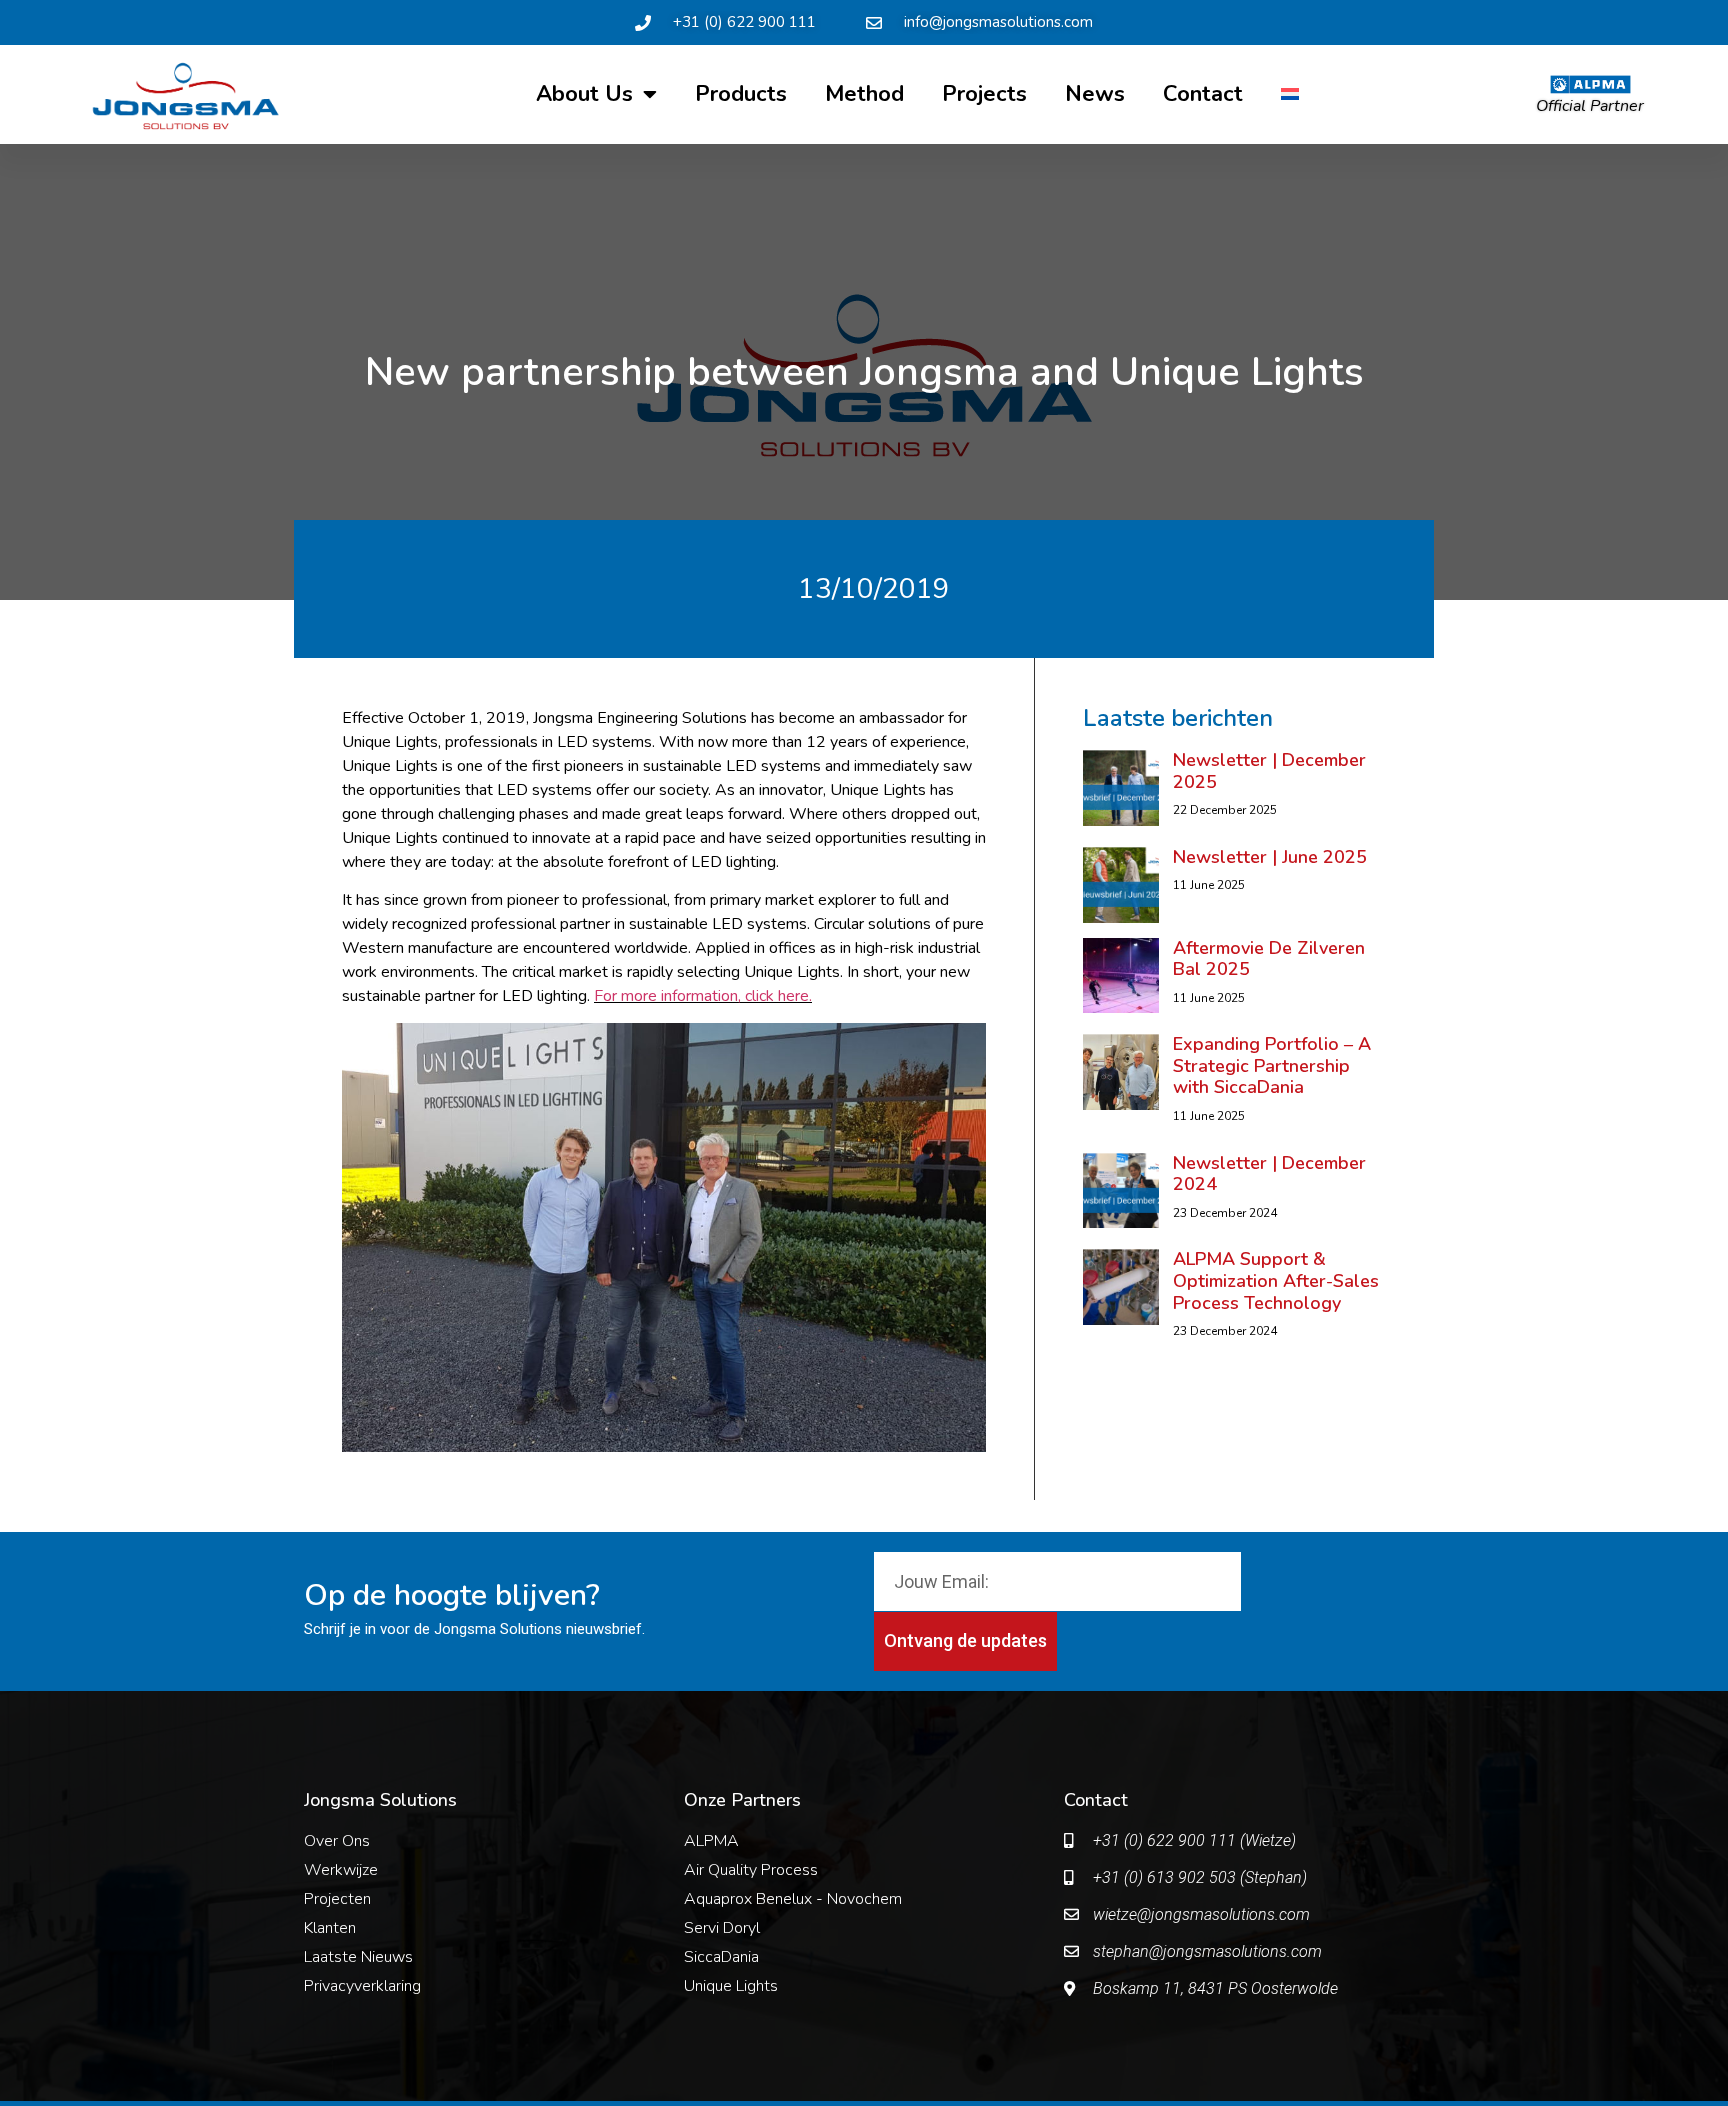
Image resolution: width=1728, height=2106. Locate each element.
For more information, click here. (703, 996)
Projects (984, 94)
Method (864, 94)
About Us (584, 94)
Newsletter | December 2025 (1269, 771)
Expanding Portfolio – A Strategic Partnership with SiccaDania (1272, 1065)
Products (741, 94)
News (1095, 94)
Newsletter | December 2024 (1269, 1174)
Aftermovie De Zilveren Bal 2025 (1269, 959)
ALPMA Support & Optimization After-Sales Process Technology (1276, 1280)
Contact (1203, 94)
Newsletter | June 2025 (1270, 857)
